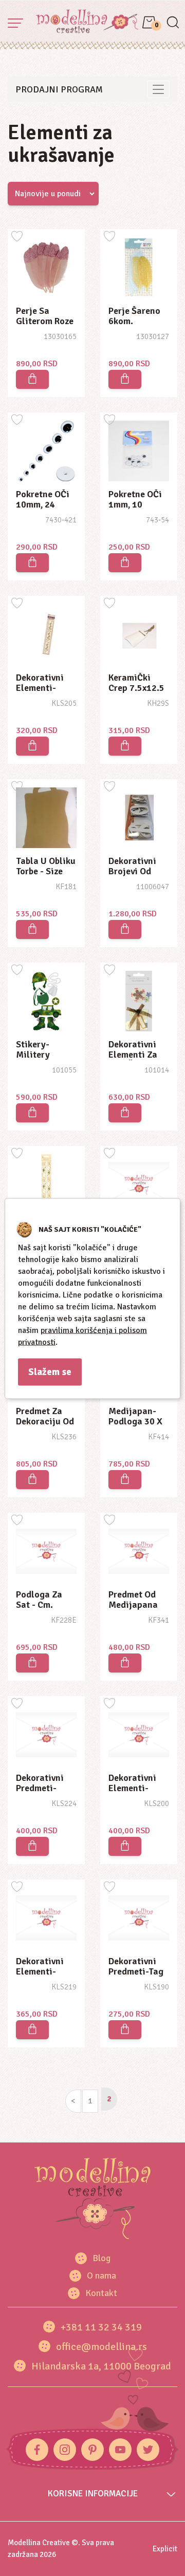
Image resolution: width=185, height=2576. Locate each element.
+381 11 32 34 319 (101, 2327)
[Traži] (172, 23)
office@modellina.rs (101, 2347)
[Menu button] (15, 23)
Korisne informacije (93, 2494)
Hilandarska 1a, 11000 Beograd (101, 2366)
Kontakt (101, 2293)
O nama (101, 2276)
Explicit (165, 2549)
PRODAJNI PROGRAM (59, 89)
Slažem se (50, 1371)
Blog (101, 2258)
